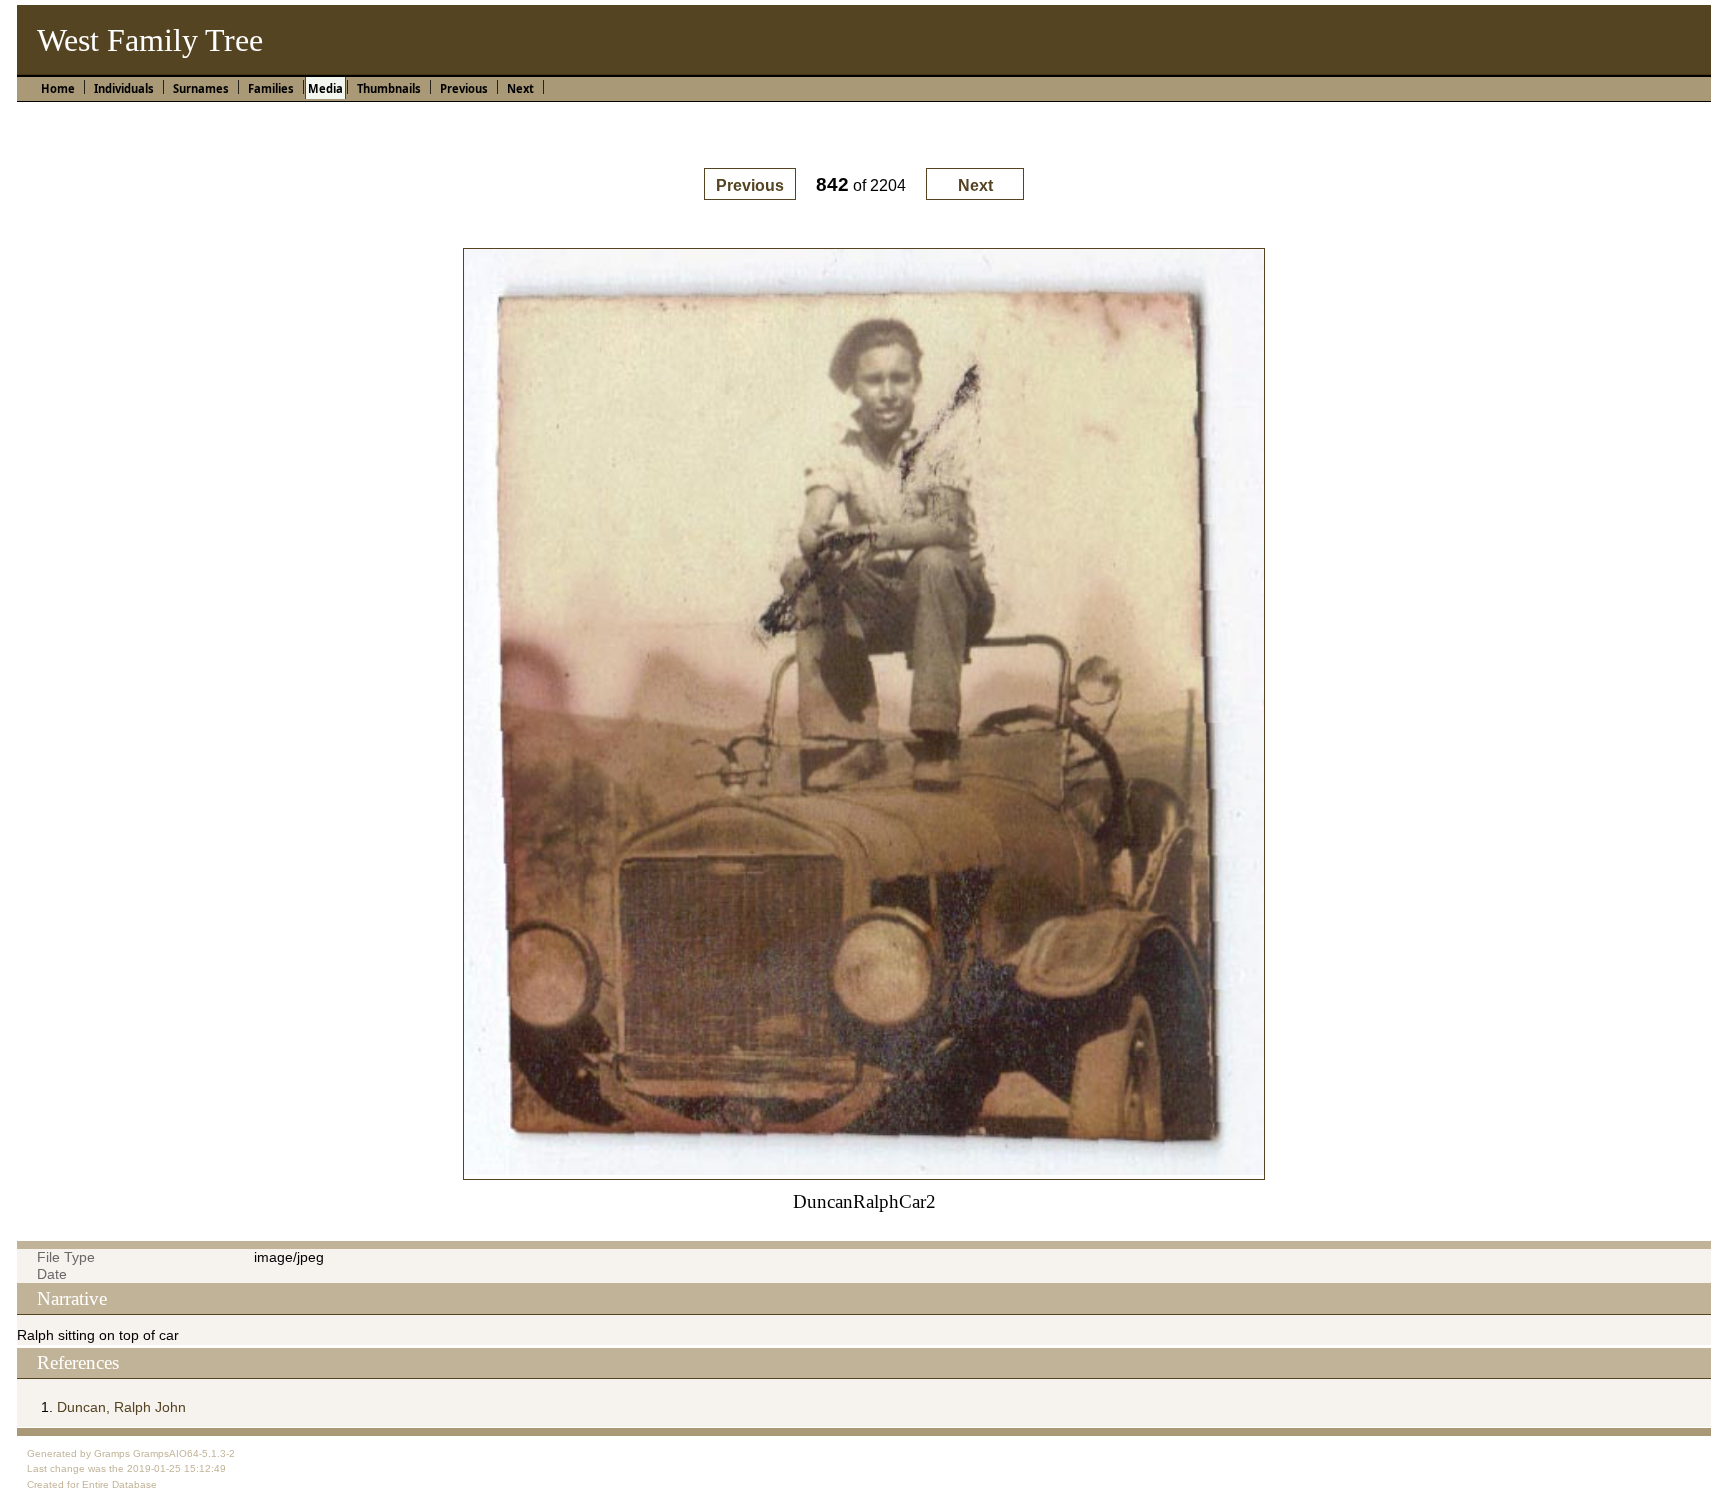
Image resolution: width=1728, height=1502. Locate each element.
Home (58, 88)
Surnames (201, 88)
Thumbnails (389, 88)
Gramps (112, 1453)
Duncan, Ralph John (121, 1407)
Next (520, 88)
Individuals (124, 88)
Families (271, 88)
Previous (464, 88)
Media (325, 88)
